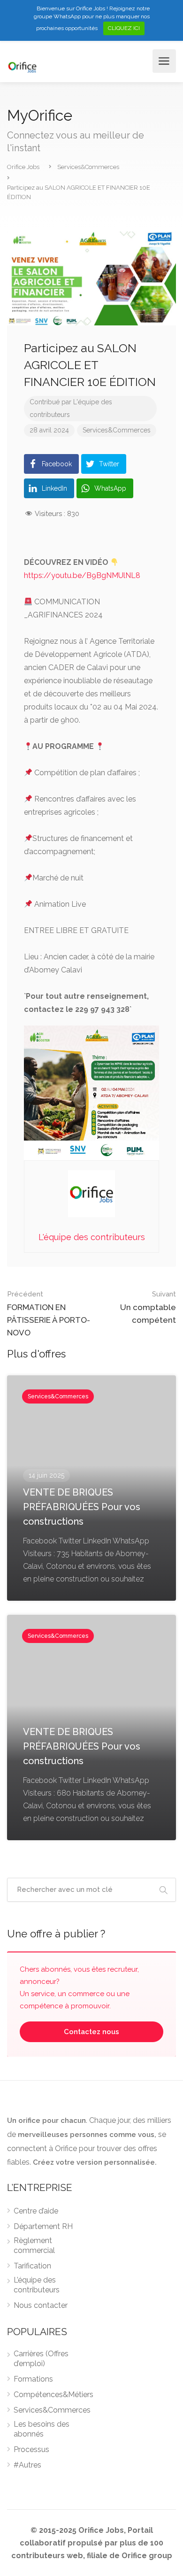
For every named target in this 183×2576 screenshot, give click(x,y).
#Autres (27, 2465)
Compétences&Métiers (53, 2395)
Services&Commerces (117, 430)
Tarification (32, 2266)
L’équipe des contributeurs (37, 2285)
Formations (33, 2379)
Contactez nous (91, 2032)
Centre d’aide (36, 2211)
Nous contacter (41, 2305)
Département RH (43, 2226)
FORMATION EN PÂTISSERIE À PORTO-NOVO (49, 1314)
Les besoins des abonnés (42, 2429)
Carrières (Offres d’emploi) (41, 2359)
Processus (31, 2449)
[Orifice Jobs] (22, 66)
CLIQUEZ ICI (124, 28)
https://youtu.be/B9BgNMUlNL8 (82, 575)
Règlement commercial (34, 2245)
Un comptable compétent (148, 1307)
